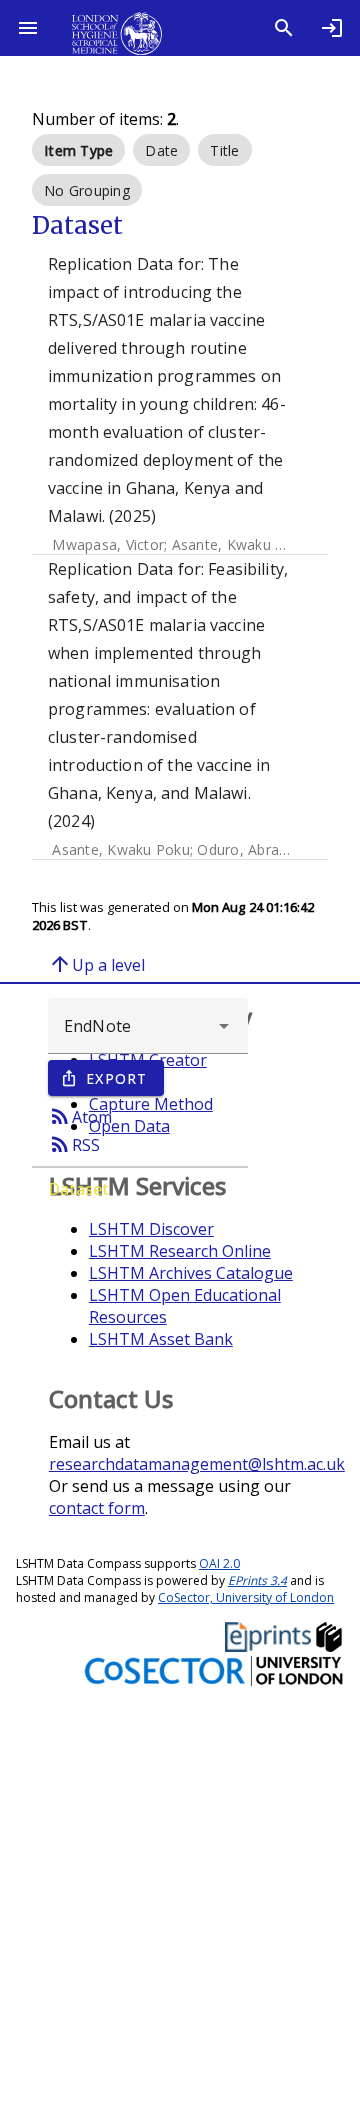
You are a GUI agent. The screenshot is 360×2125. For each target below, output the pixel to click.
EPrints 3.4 (257, 1580)
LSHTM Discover (151, 1229)
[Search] (284, 28)
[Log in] (332, 28)
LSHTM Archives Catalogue (191, 1273)
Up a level (96, 964)
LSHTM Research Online (180, 1251)
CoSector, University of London (246, 1597)
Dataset (78, 1189)
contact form (97, 1508)
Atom (80, 1116)
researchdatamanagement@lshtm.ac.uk (197, 1464)
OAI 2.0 (219, 1563)
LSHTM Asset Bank (161, 1339)
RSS (74, 1144)
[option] (78, 150)
